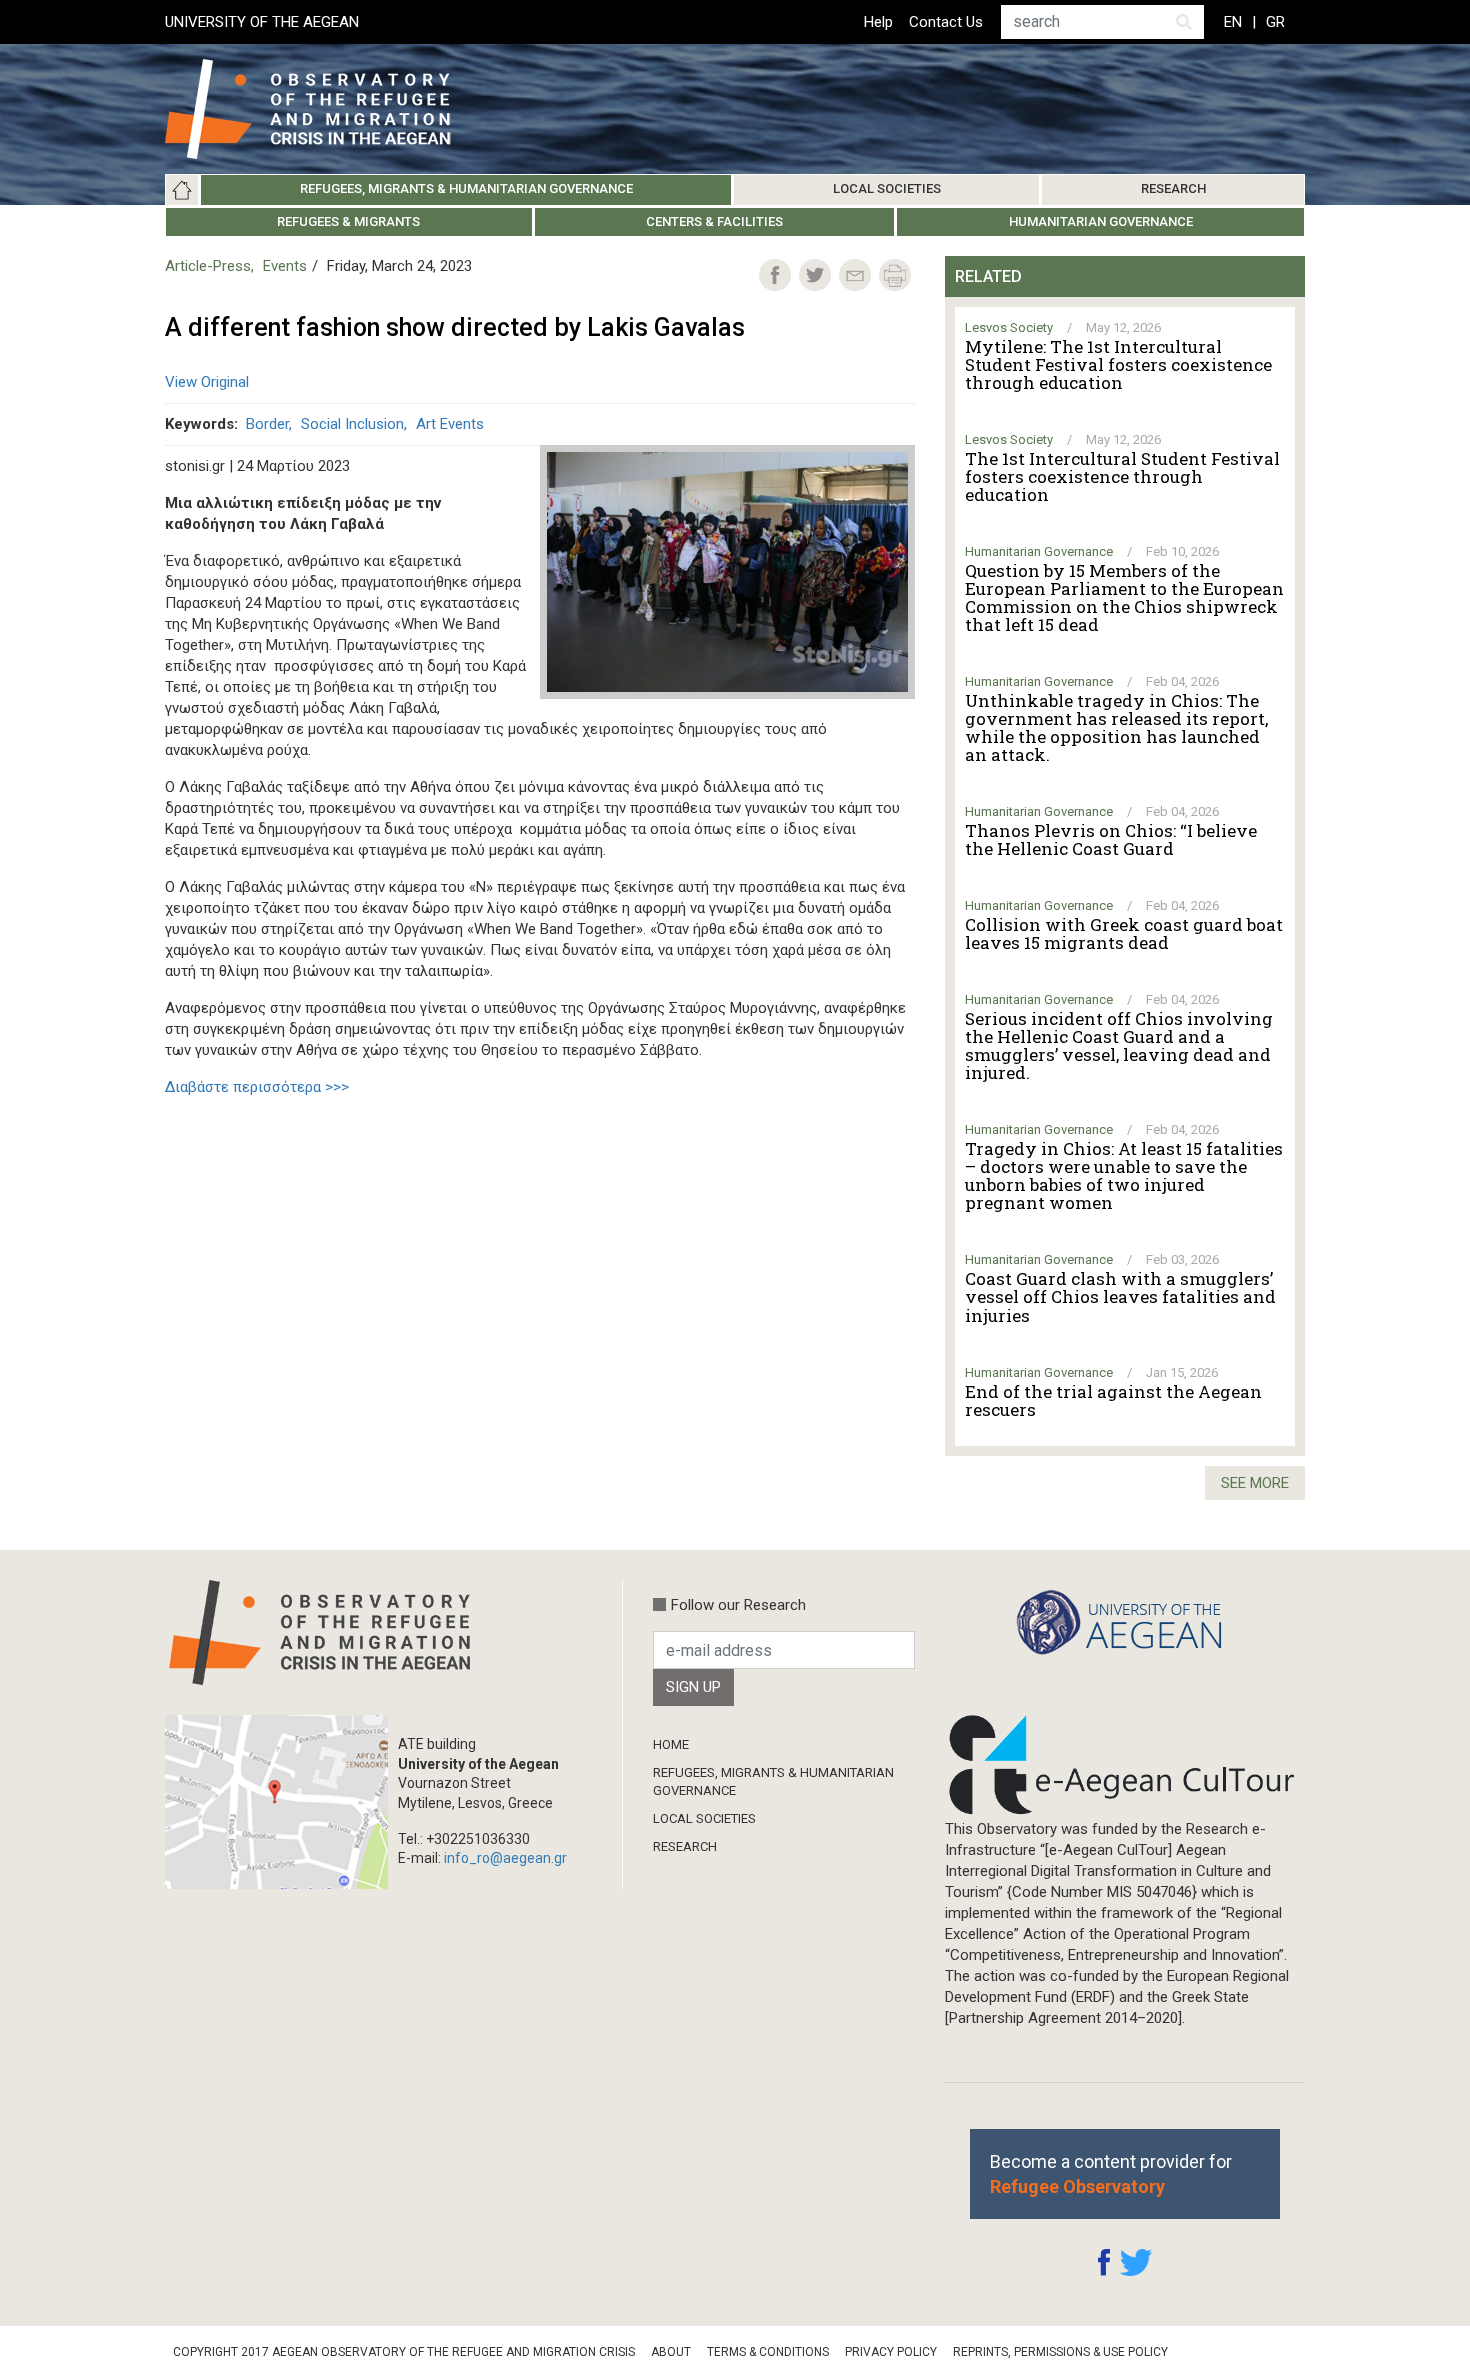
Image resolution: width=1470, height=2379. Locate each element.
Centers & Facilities (714, 221)
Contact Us (946, 22)
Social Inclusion (352, 424)
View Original (207, 382)
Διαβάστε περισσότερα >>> (257, 1087)
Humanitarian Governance (1101, 221)
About (671, 2352)
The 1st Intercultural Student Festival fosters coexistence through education (1122, 477)
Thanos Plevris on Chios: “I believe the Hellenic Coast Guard (1111, 840)
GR (1275, 22)
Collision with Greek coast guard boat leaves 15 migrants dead (1124, 934)
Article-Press (208, 266)
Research (1173, 188)
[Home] (323, 109)
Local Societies (887, 188)
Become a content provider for (1111, 2174)
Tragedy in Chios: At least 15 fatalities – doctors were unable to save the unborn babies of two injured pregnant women (1124, 1176)
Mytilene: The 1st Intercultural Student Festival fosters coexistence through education (1118, 365)
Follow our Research (738, 1605)
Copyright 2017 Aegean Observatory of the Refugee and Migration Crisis (404, 2352)
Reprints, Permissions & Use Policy (1060, 2352)
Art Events (450, 424)
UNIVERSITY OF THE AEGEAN (262, 22)
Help (878, 22)
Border (267, 424)
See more (1255, 1483)
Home (182, 190)
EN (1233, 22)
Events (285, 266)
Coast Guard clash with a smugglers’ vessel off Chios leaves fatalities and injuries (1120, 1297)
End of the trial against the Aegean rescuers (1113, 1401)
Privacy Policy (891, 2352)
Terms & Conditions (768, 2352)
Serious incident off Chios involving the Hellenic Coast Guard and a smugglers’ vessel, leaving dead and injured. (1119, 1046)
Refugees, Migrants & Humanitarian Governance (466, 188)
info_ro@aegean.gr (505, 1858)
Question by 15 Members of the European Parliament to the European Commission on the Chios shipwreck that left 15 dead (1124, 598)
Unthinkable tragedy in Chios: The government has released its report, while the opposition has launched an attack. (1116, 728)
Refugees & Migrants (348, 221)
